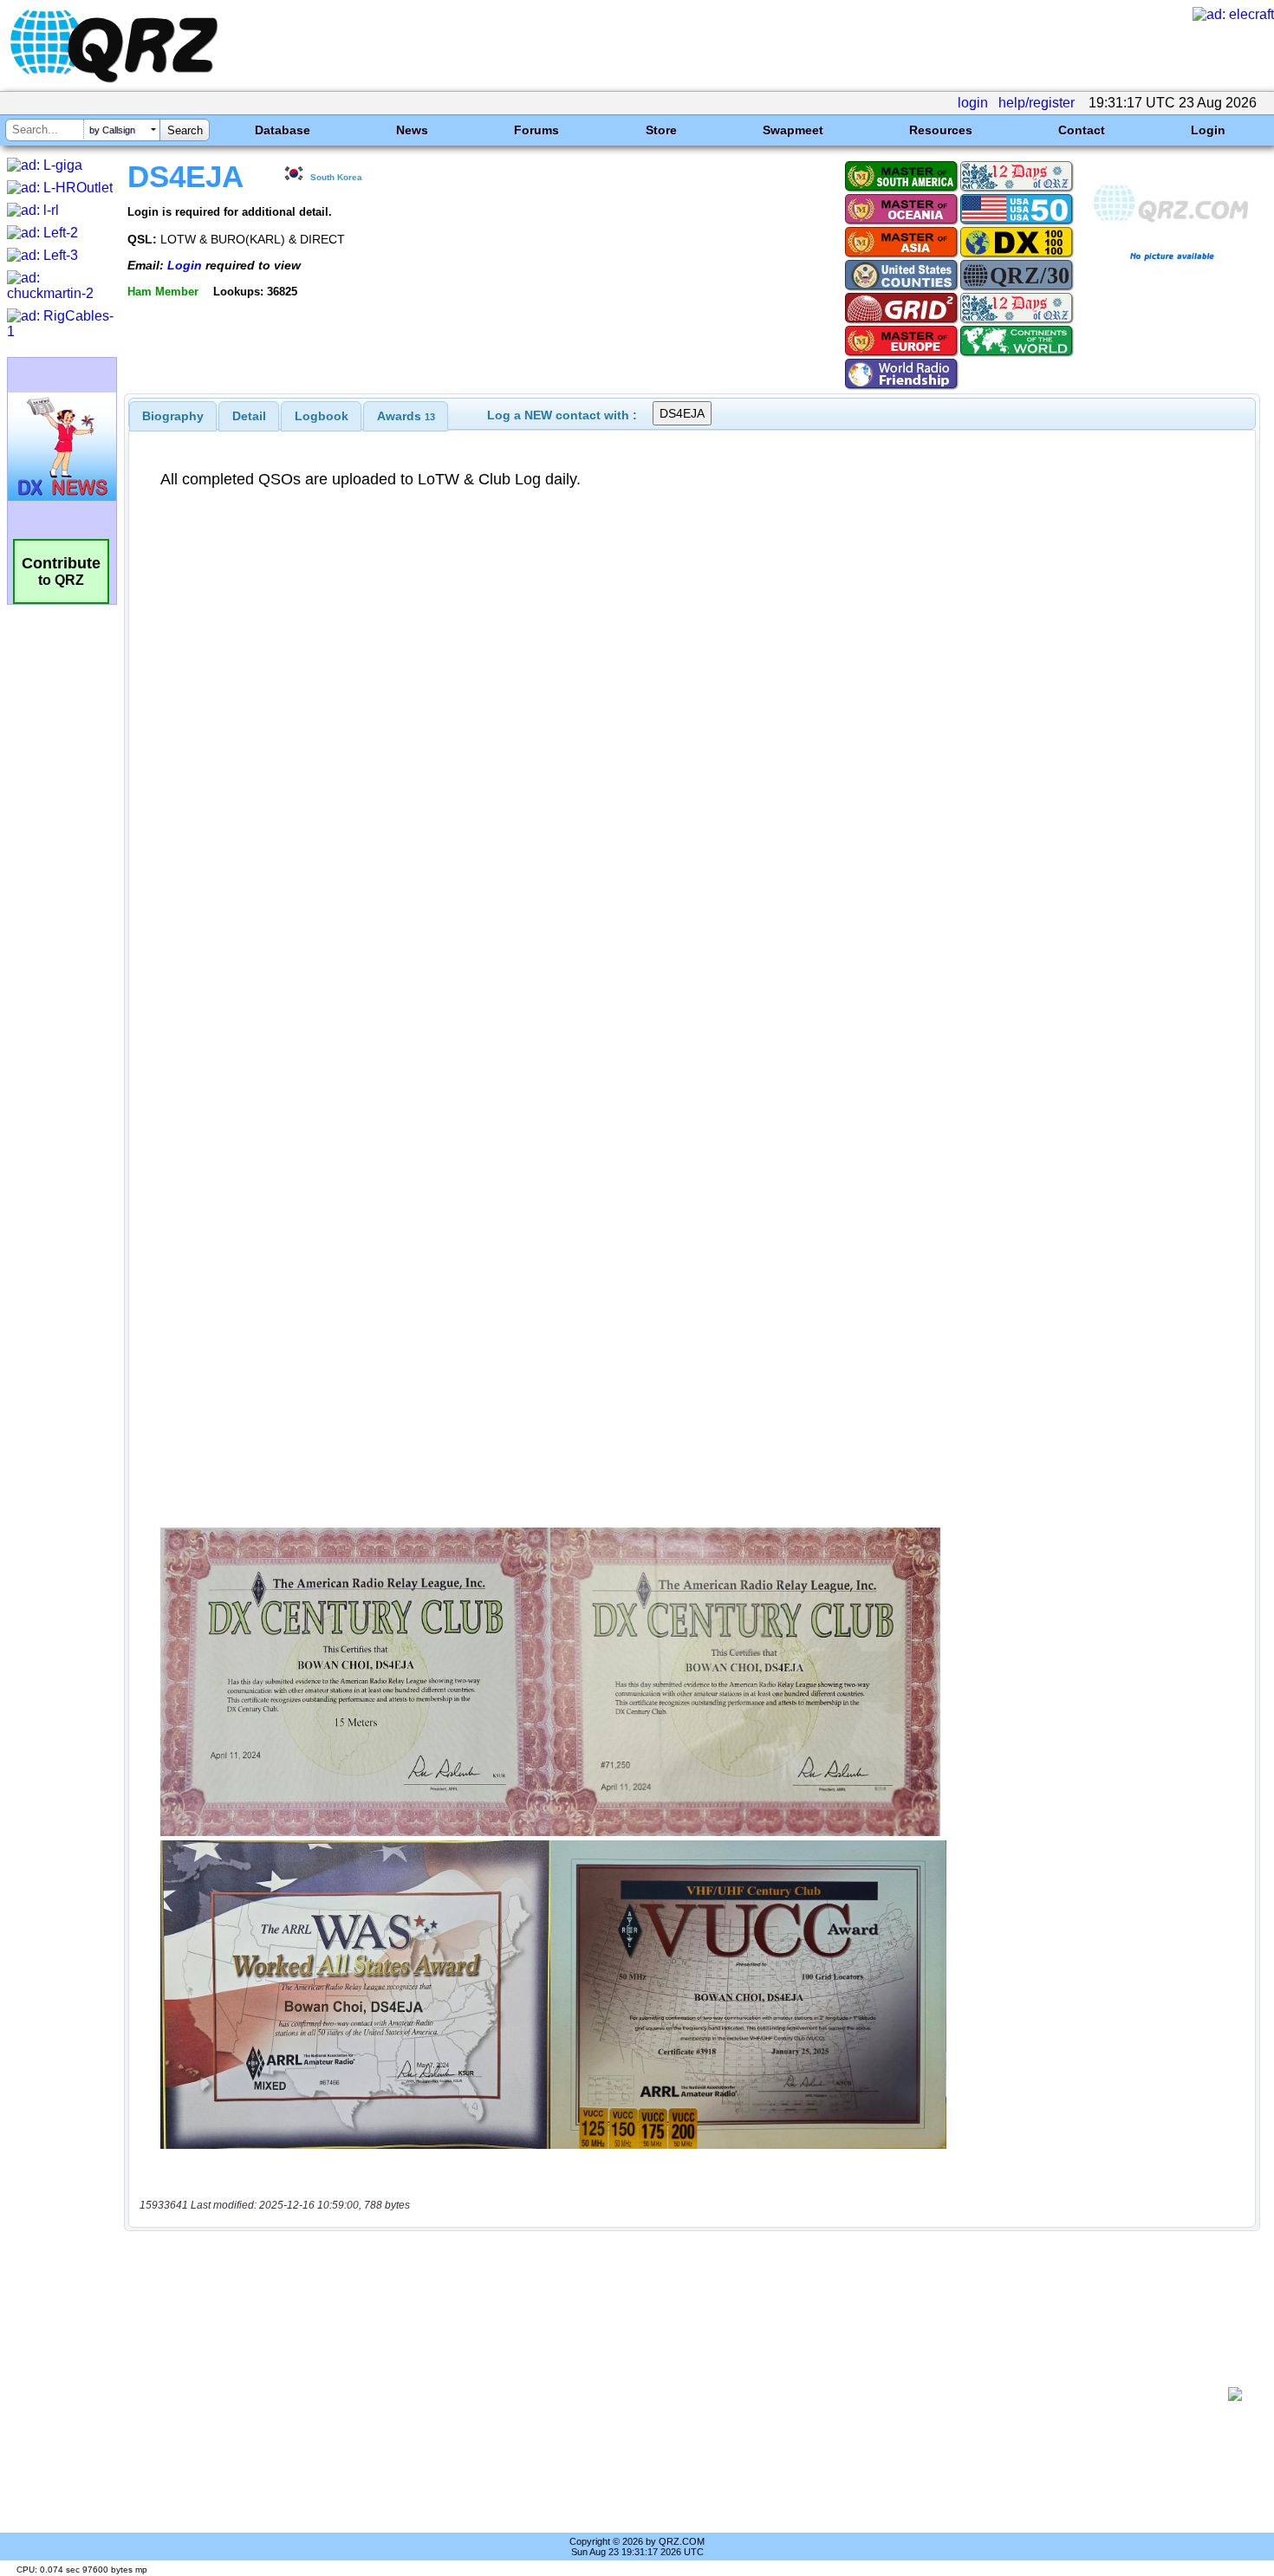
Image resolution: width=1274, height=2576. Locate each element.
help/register (1037, 103)
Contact (1082, 130)
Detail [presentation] (249, 416)
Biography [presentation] (173, 416)
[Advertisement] (680, 2394)
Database (283, 130)
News (412, 130)
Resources (941, 130)
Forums (536, 130)
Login (1208, 130)
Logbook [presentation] (322, 416)
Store (661, 130)
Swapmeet (793, 130)
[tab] (173, 416)
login (973, 103)
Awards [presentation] (406, 416)
